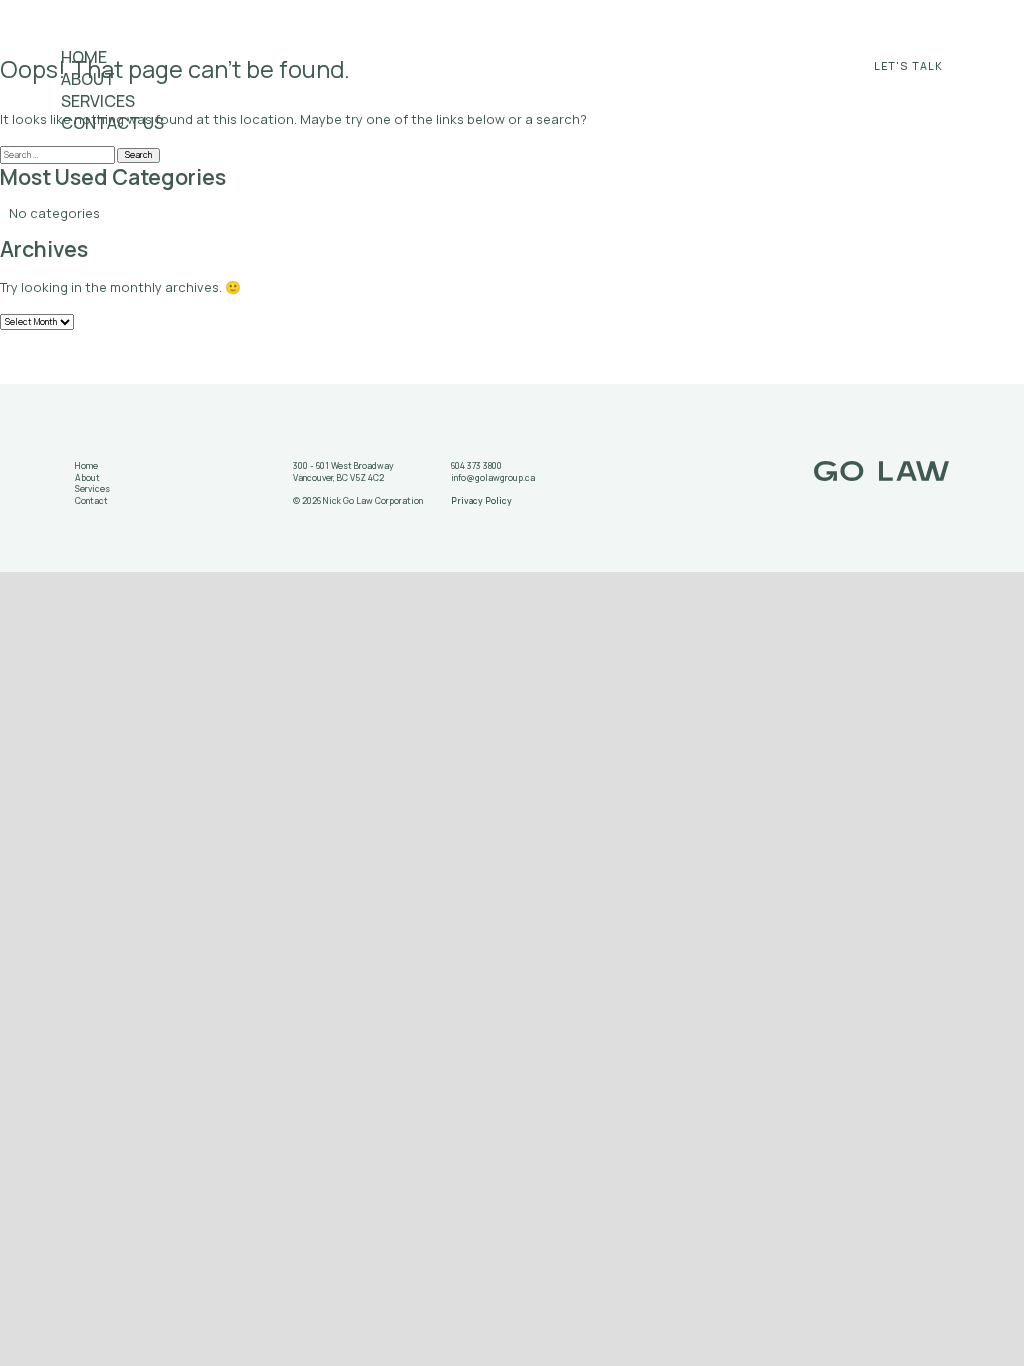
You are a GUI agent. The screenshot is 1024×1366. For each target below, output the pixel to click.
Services (98, 101)
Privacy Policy (481, 501)
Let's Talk (909, 66)
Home (84, 57)
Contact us (112, 123)
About (88, 79)
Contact (91, 501)
